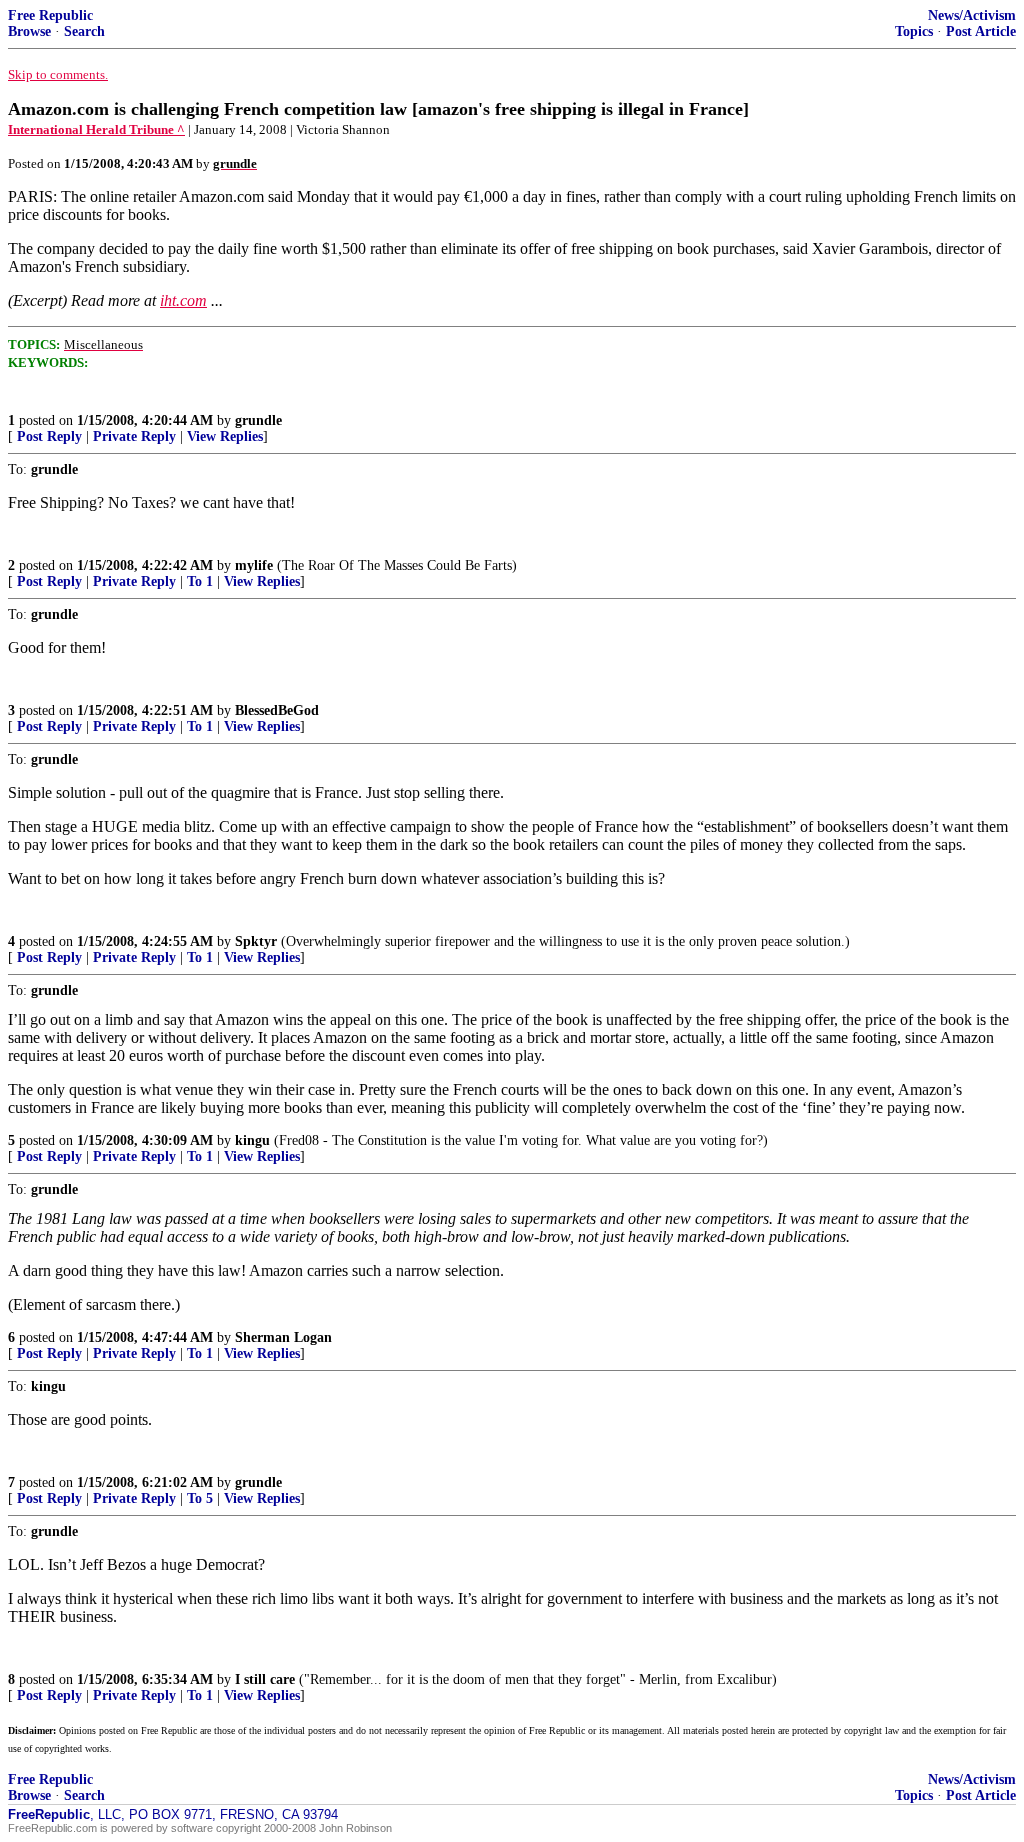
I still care (265, 1679)
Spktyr (256, 941)
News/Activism (972, 15)
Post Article (981, 31)
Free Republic (50, 15)
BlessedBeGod (277, 710)
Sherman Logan (283, 1337)
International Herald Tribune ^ (96, 129)
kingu (252, 1140)
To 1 (200, 581)
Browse (29, 31)
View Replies (225, 436)
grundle (258, 420)
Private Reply (134, 436)
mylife (254, 565)
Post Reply (49, 436)
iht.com (183, 300)
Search (84, 31)
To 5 (200, 1498)
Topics (914, 31)
